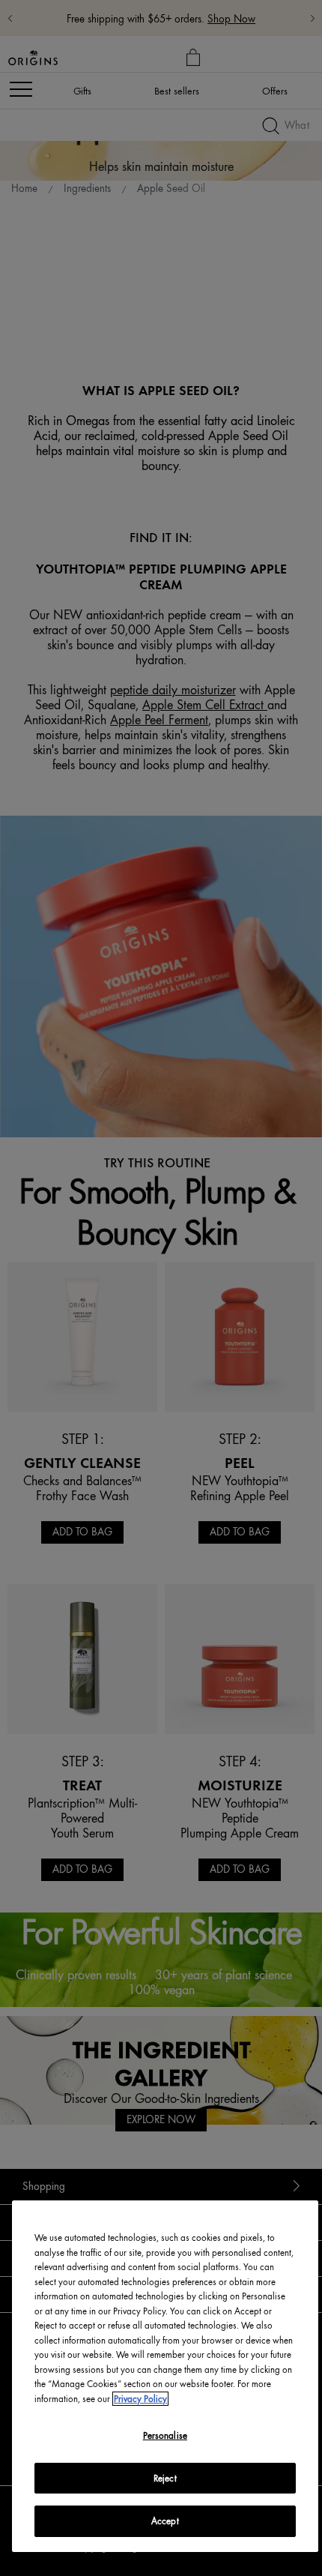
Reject (165, 2478)
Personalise (165, 2435)
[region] (165, 2376)
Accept (165, 2521)
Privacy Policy (140, 2399)
